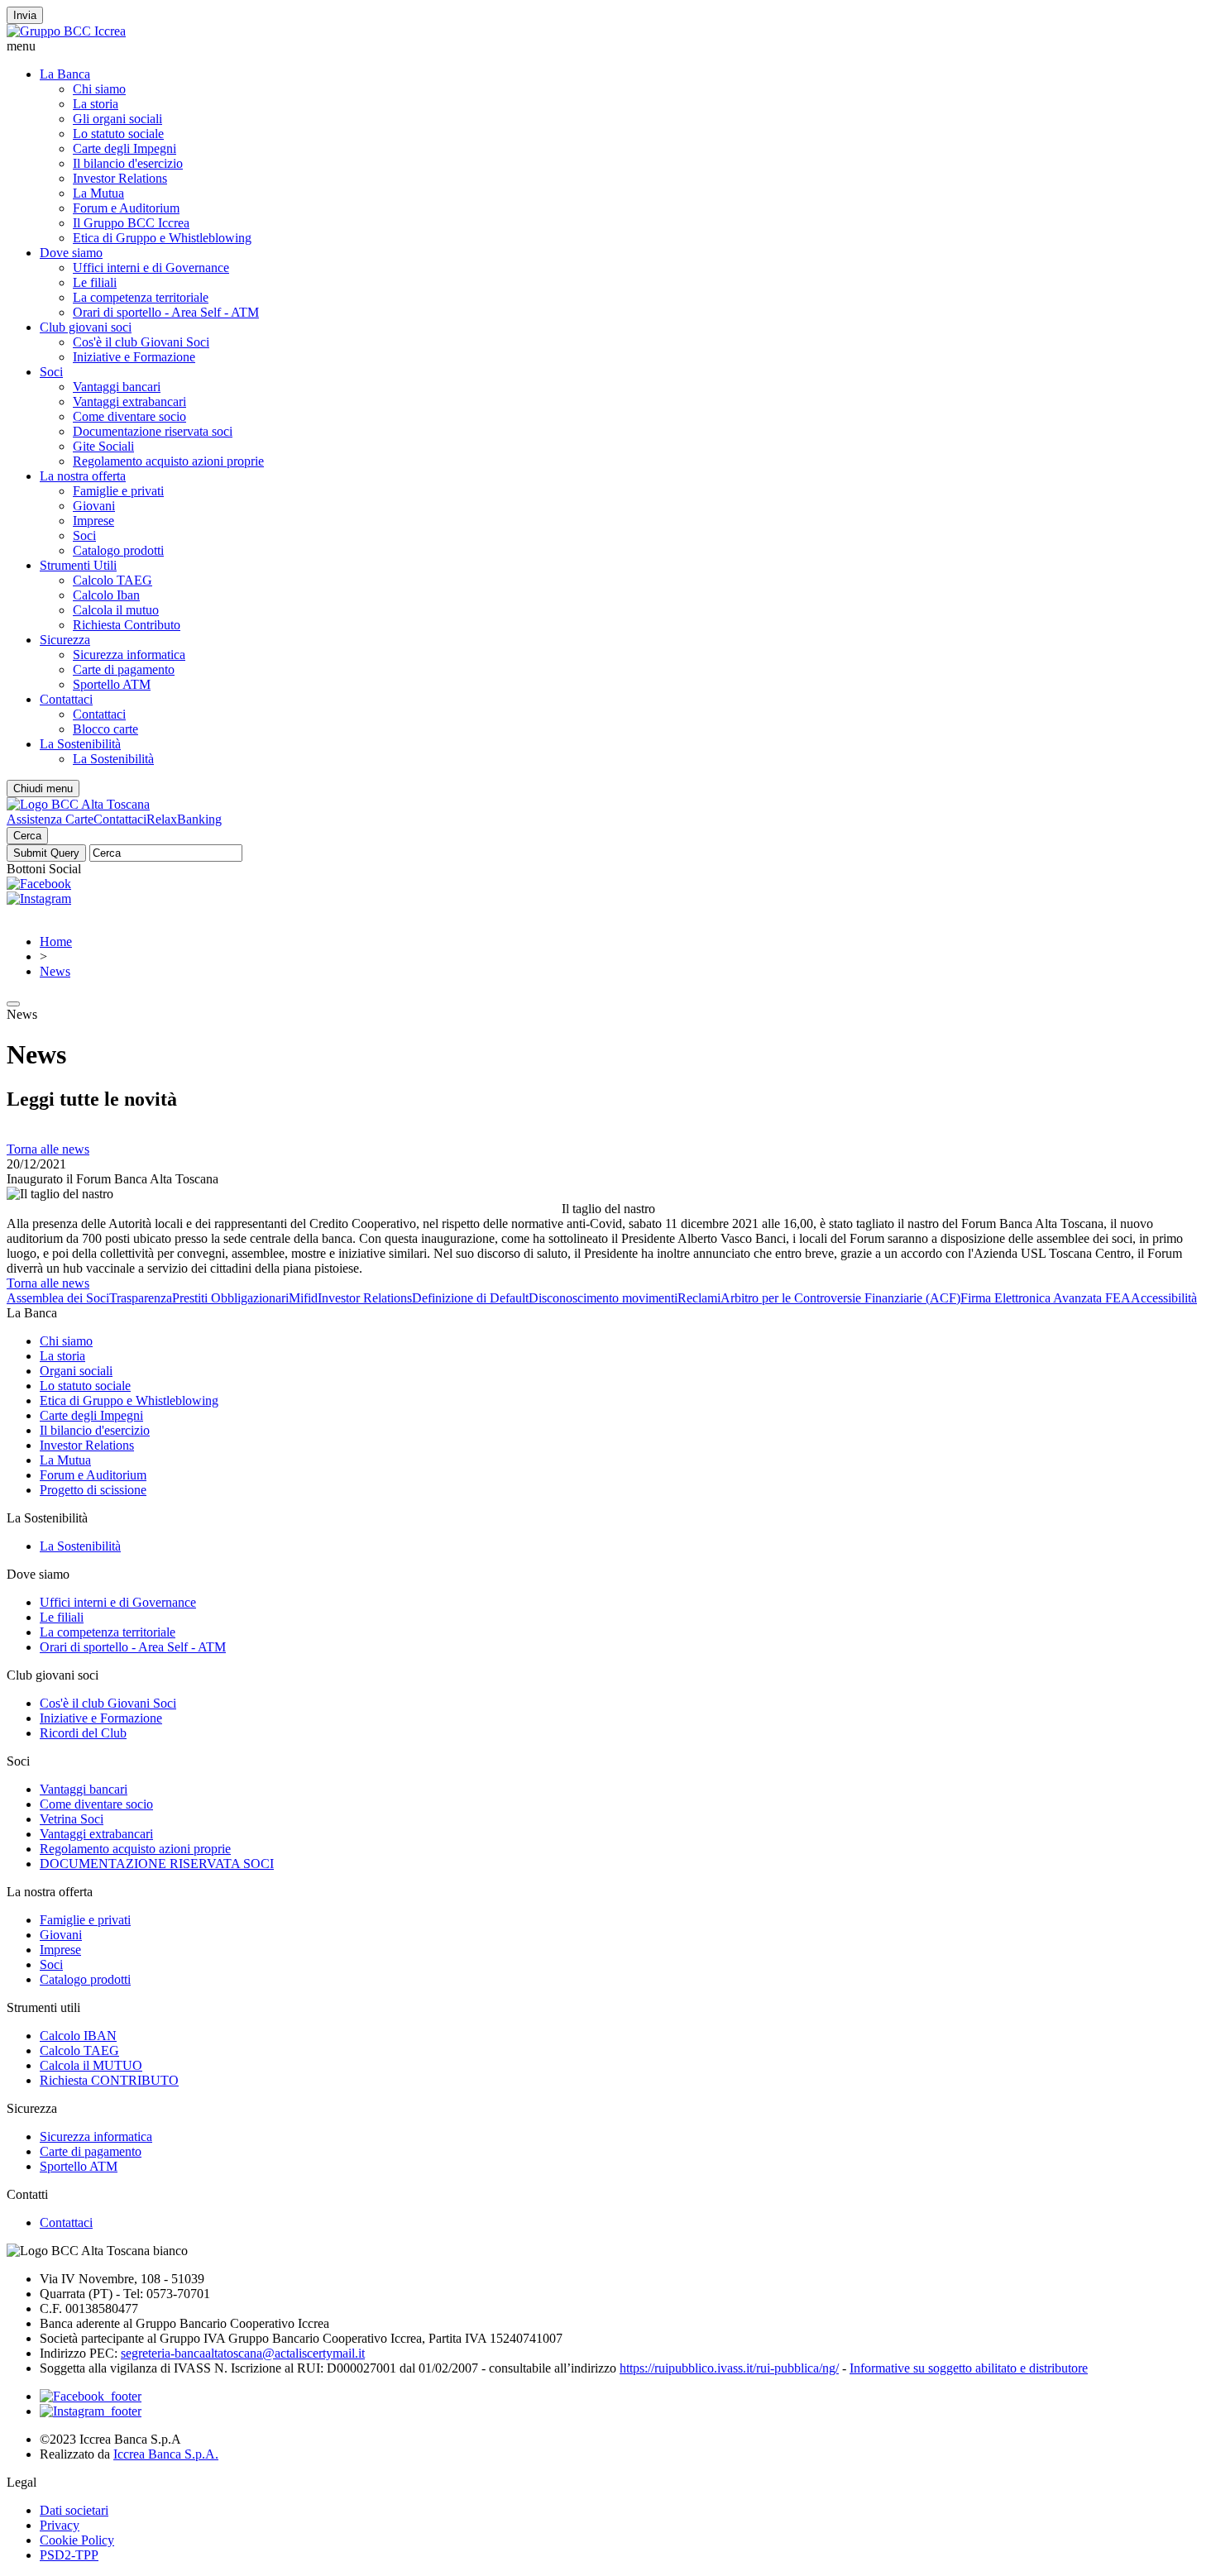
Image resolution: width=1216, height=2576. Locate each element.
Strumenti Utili (78, 565)
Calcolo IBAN (78, 2036)
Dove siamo (71, 253)
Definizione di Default (470, 1298)
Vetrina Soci (72, 1819)
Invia (25, 15)
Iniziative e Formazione (134, 357)
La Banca (65, 74)
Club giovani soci (86, 327)
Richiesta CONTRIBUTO (109, 2080)
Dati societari (74, 2510)
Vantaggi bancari (117, 387)
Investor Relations (120, 178)
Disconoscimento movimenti (603, 1298)
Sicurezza (65, 640)
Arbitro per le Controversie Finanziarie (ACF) (840, 1298)
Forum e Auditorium (126, 208)
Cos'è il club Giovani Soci (141, 342)
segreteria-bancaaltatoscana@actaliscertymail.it (243, 2353)
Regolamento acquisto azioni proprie (168, 461)
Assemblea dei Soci (58, 1298)
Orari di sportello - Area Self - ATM (166, 312)
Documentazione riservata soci (153, 431)
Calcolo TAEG (113, 580)
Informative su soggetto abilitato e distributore (969, 2368)
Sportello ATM (112, 684)
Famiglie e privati (118, 491)
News (55, 971)
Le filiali (95, 282)
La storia (96, 104)
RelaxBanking (184, 819)
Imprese (93, 521)
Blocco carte (105, 729)
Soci (51, 372)
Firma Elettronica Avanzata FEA (1046, 1298)
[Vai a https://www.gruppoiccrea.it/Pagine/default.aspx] (66, 31)
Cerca (27, 836)
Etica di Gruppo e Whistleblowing (162, 238)
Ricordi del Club (83, 1733)
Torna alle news (48, 1149)
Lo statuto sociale (118, 134)
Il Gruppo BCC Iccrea (131, 223)
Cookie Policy (77, 2540)
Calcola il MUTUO (91, 2065)
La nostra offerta (83, 476)
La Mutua (98, 193)
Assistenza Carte (50, 819)
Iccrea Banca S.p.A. (166, 2454)
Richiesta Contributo (127, 625)
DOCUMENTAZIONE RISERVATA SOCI (157, 1864)
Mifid (303, 1298)
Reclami (699, 1298)
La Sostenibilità (80, 744)
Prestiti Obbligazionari (230, 1298)
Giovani (94, 506)
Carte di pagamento (124, 669)
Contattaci (66, 699)
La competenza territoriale (141, 297)
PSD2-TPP (69, 2555)
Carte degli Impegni (124, 148)
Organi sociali (76, 1371)
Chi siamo (99, 89)
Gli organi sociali (117, 119)
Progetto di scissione (93, 1490)
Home (56, 942)
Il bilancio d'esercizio (128, 163)
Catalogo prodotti (118, 550)
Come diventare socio (129, 416)
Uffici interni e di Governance (151, 268)
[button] (608, 46)
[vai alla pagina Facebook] (91, 2396)
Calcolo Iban (106, 595)
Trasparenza (141, 1298)
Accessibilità (1164, 1298)
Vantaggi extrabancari (129, 401)
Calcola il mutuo (116, 610)
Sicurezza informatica (129, 655)
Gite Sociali (103, 446)
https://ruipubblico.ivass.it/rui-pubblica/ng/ (729, 2368)
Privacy (60, 2525)
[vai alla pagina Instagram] (91, 2411)
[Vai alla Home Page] (78, 804)
